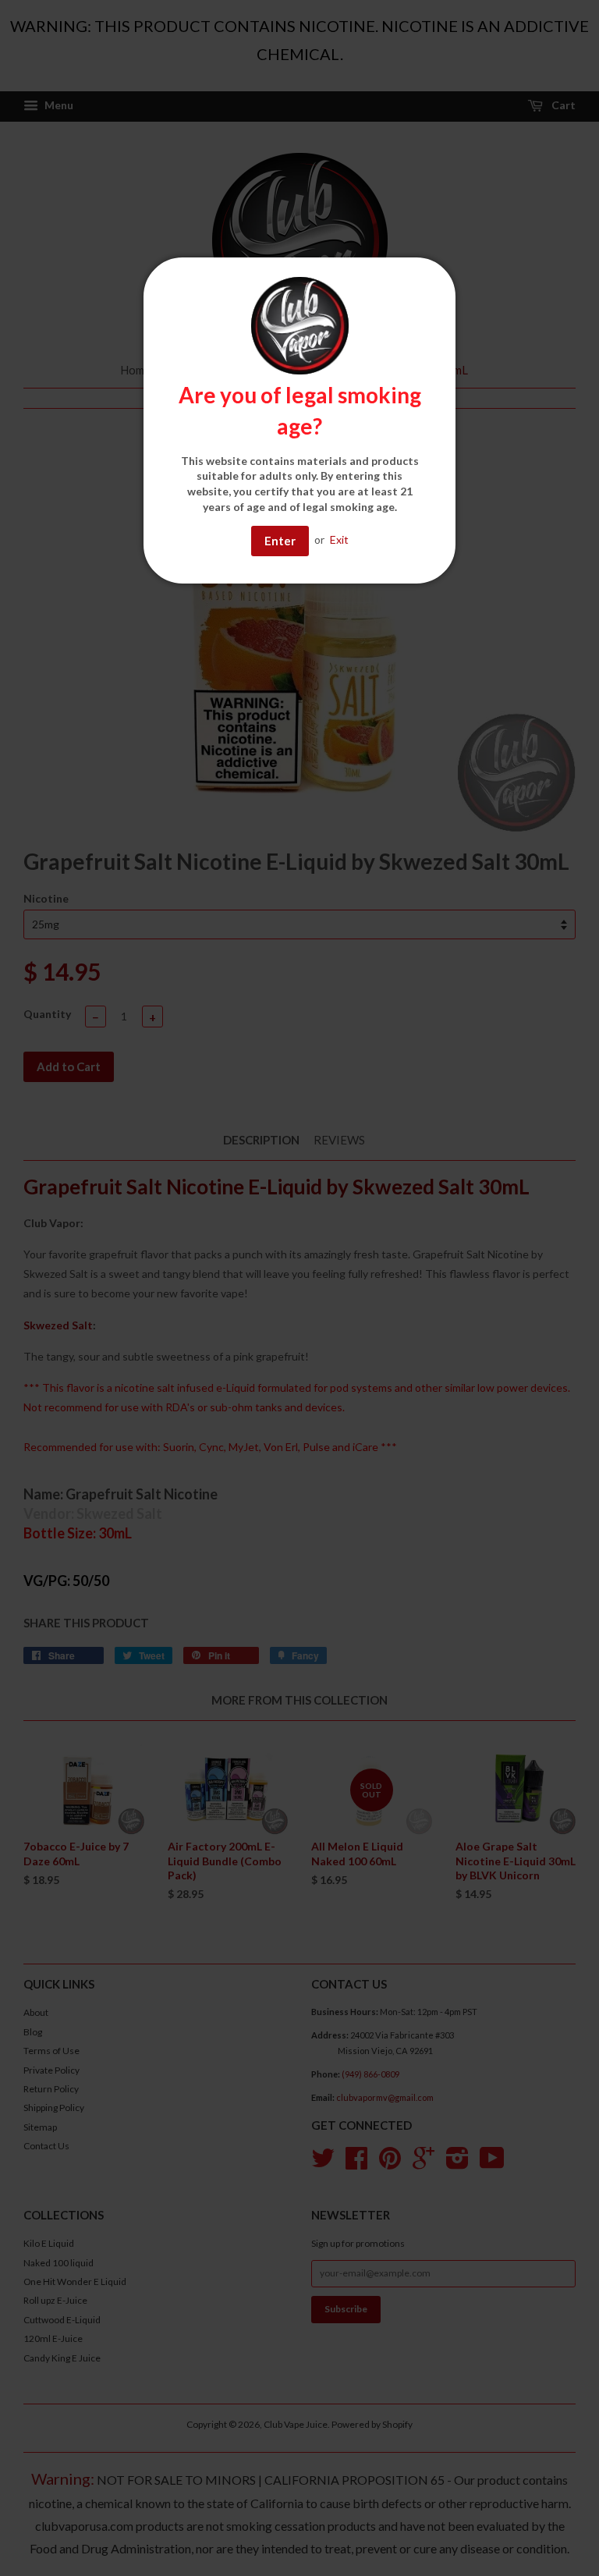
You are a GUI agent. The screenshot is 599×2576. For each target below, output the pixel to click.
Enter (280, 541)
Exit (339, 539)
